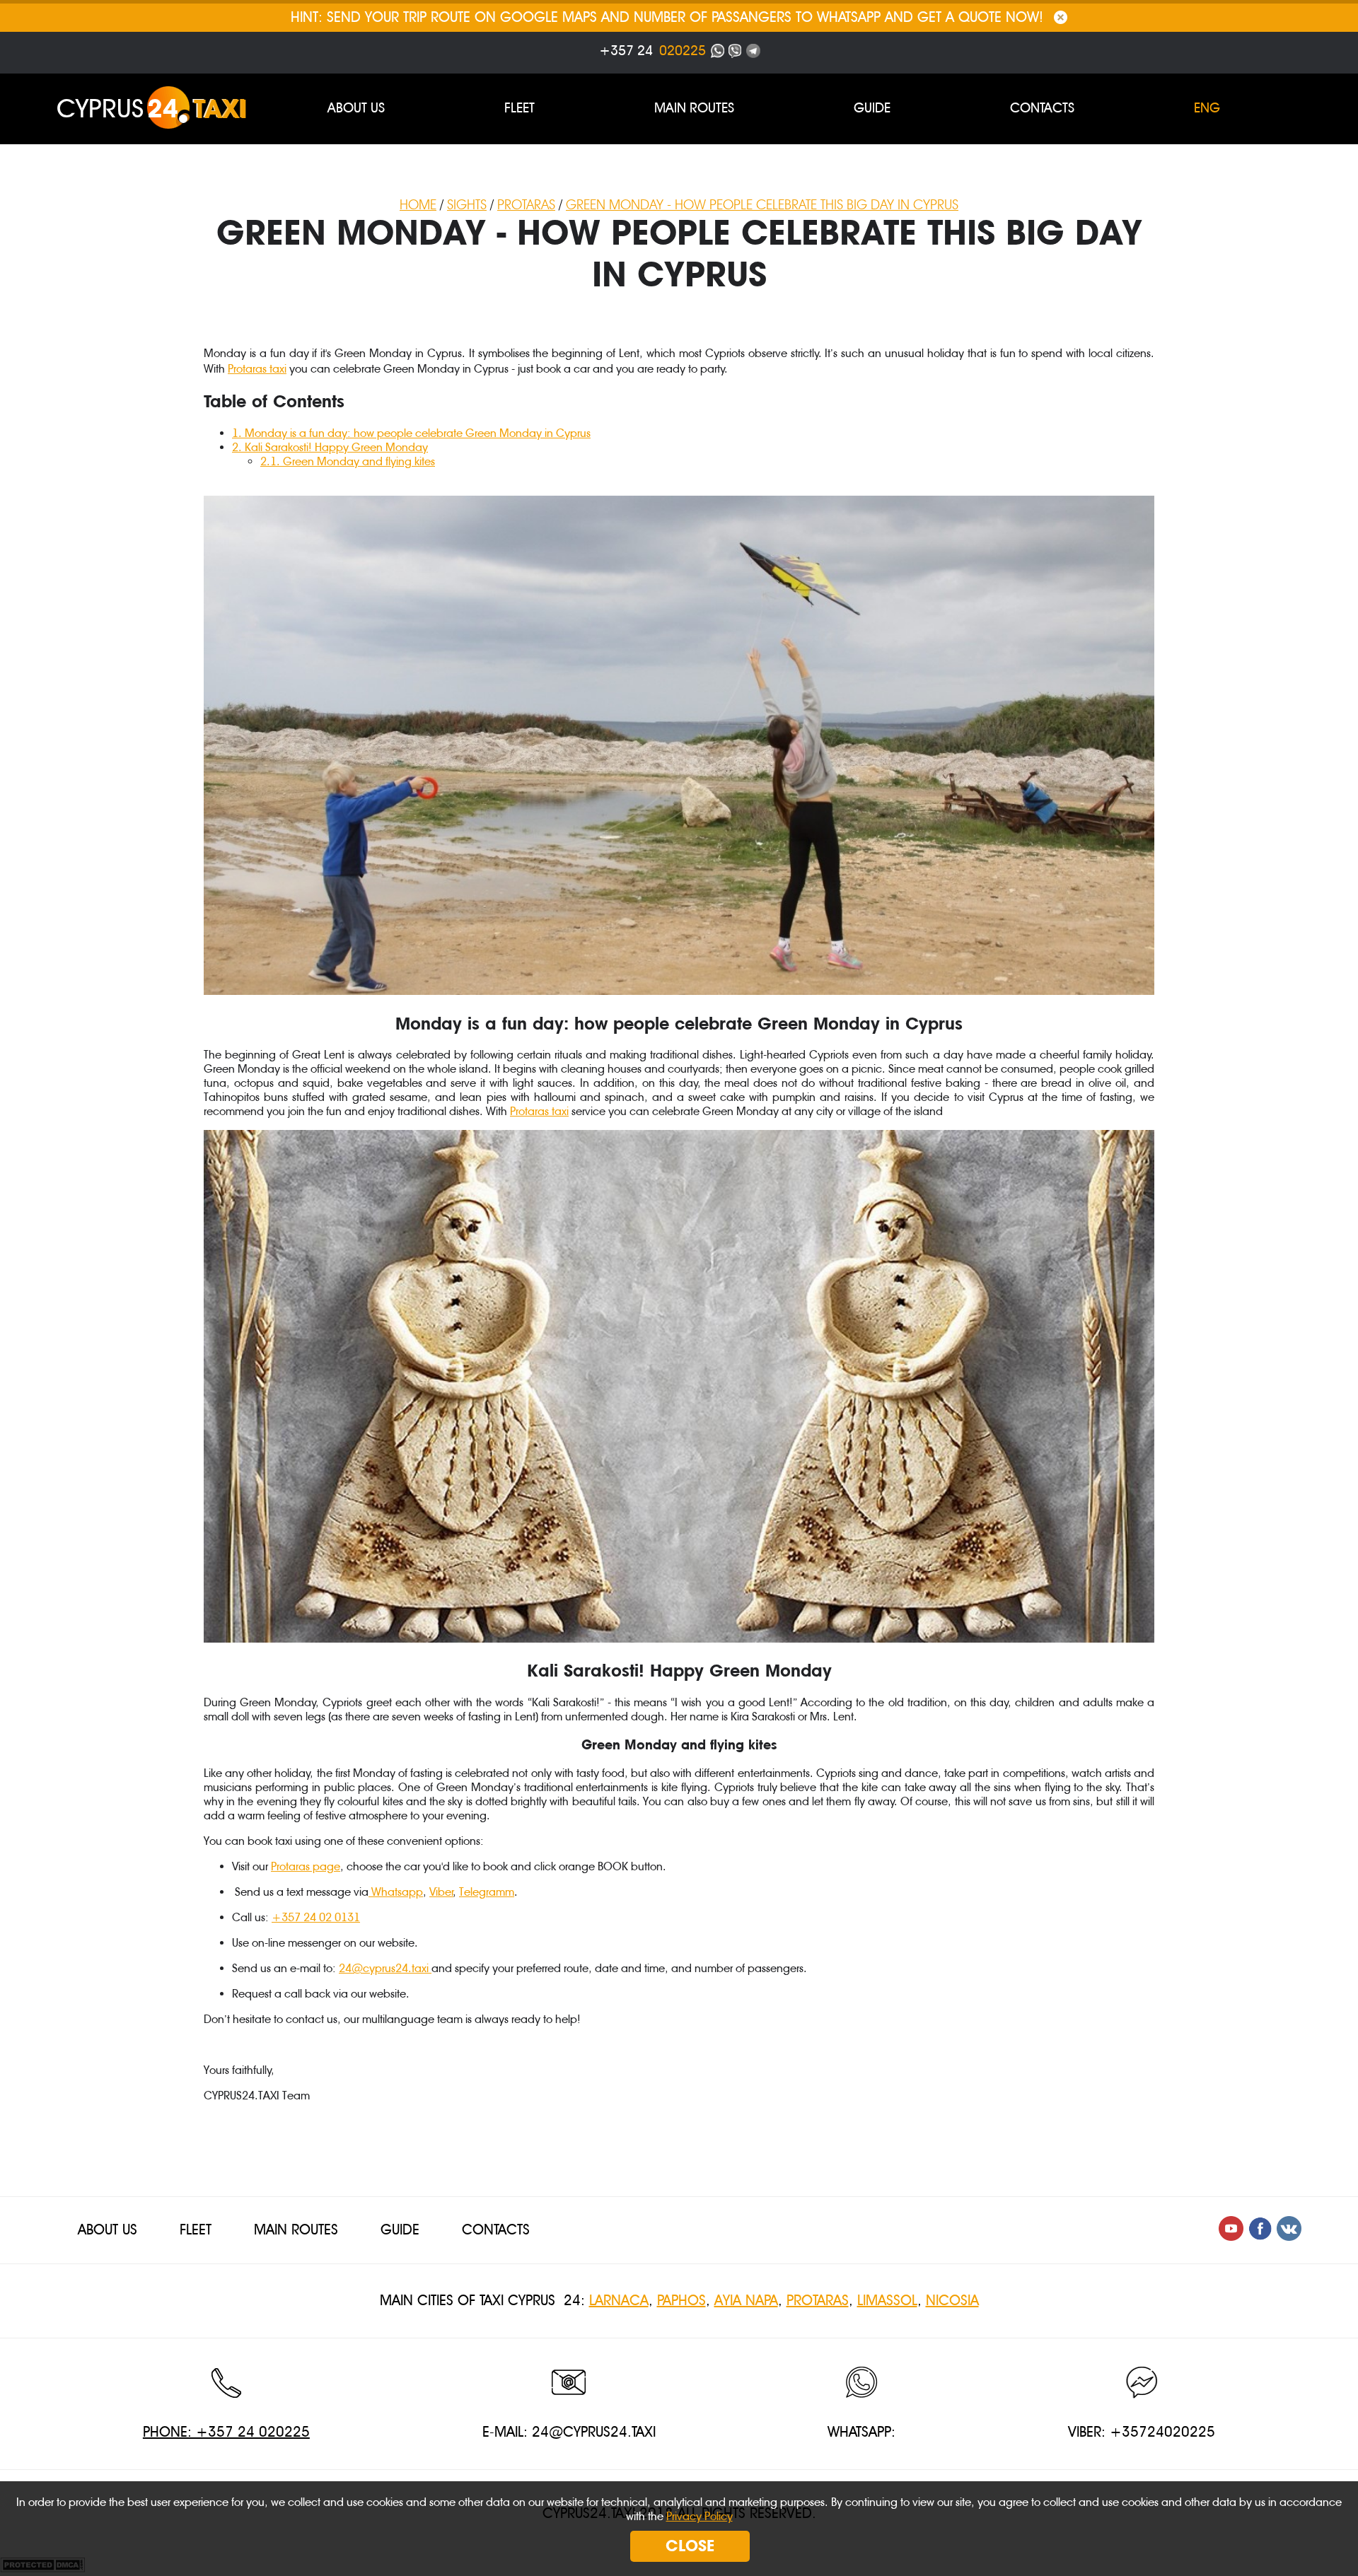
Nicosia (952, 2301)
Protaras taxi (257, 369)
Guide (872, 108)
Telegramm (487, 1892)
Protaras (818, 2301)
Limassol (887, 2301)
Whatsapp (396, 1892)
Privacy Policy (700, 2516)
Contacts (1042, 108)
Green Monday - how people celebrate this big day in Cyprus (762, 205)
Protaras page (306, 1866)
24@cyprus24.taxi (384, 1968)
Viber (441, 1892)
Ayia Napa (746, 2301)
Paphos (681, 2301)
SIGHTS (467, 205)
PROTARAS (526, 205)
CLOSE (690, 2546)
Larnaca (619, 2301)
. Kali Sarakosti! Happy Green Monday (330, 447)
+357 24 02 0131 (316, 1917)
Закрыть (1061, 17)
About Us (356, 108)
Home (418, 205)
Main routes (694, 108)
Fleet (520, 108)
